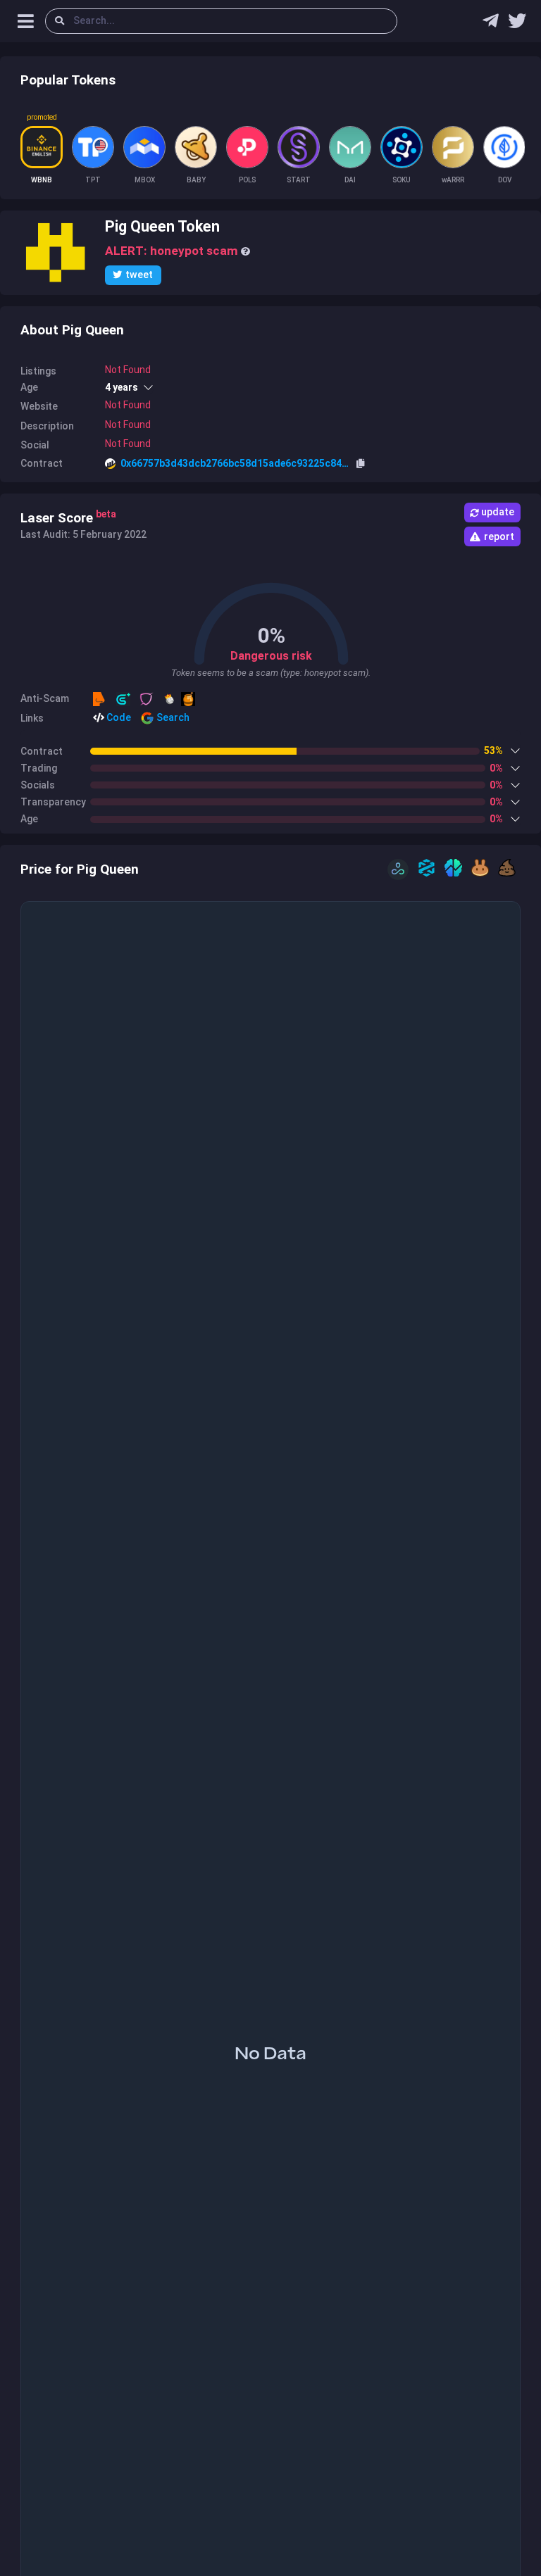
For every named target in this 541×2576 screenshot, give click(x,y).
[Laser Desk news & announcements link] (517, 24)
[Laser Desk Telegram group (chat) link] (491, 24)
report (499, 536)
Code (118, 717)
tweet (139, 275)
